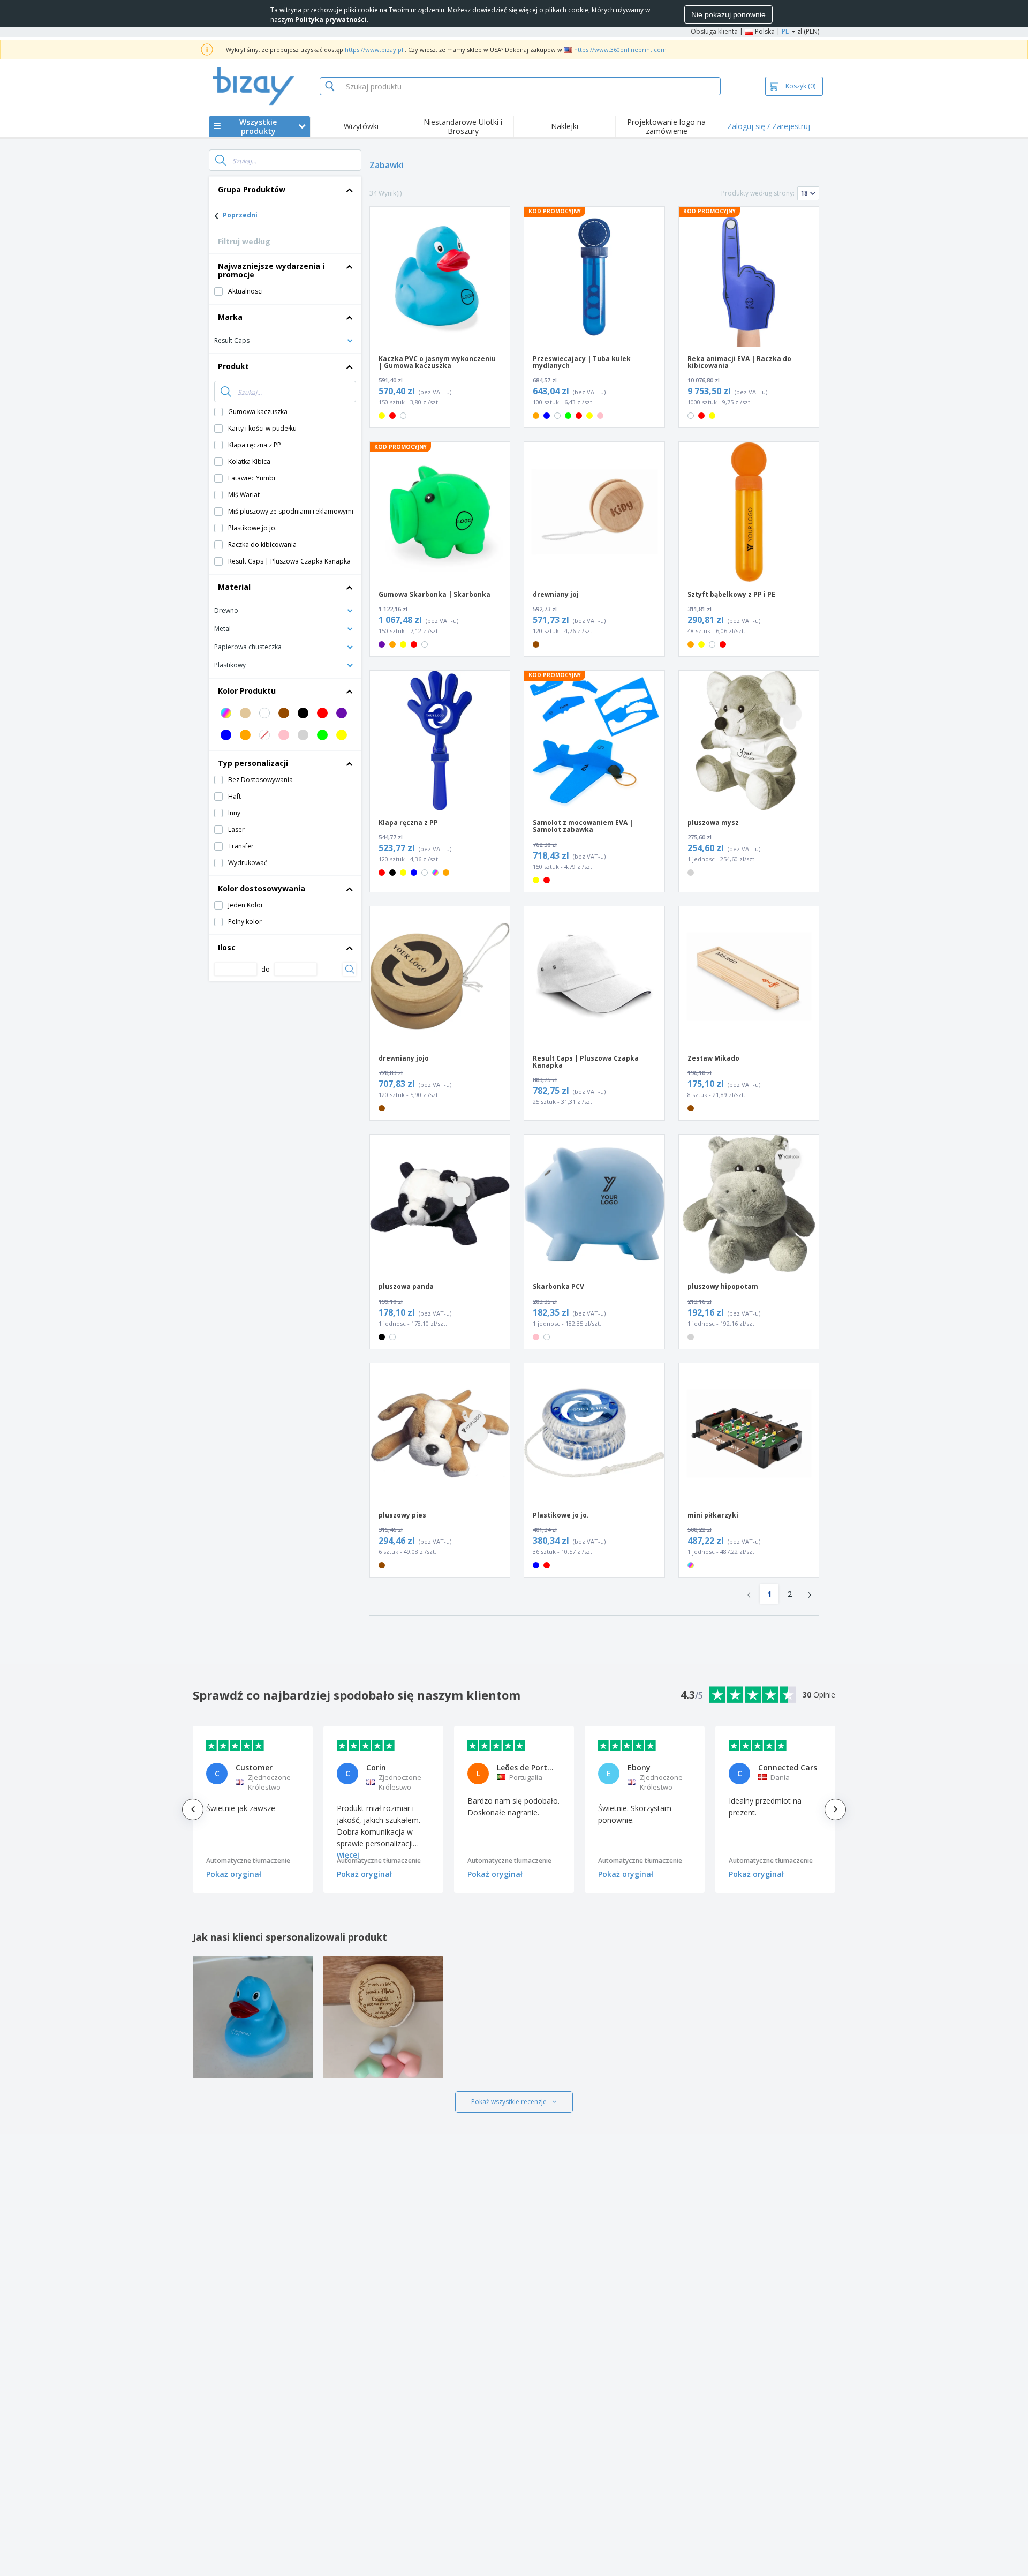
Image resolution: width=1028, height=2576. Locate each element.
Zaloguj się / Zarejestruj (769, 126)
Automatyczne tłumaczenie (248, 1861)
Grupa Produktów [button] (252, 189)
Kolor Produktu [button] (247, 691)
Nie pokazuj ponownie (728, 14)
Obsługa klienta (714, 31)
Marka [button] (230, 317)
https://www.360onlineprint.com (620, 50)
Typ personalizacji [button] (253, 763)
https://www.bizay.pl (374, 50)
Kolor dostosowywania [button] (262, 888)
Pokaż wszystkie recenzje (509, 2102)
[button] (285, 340)
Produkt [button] (233, 366)
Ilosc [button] (227, 947)
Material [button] (234, 587)
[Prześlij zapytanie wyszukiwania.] (221, 160)
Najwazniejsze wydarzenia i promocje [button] (271, 270)
